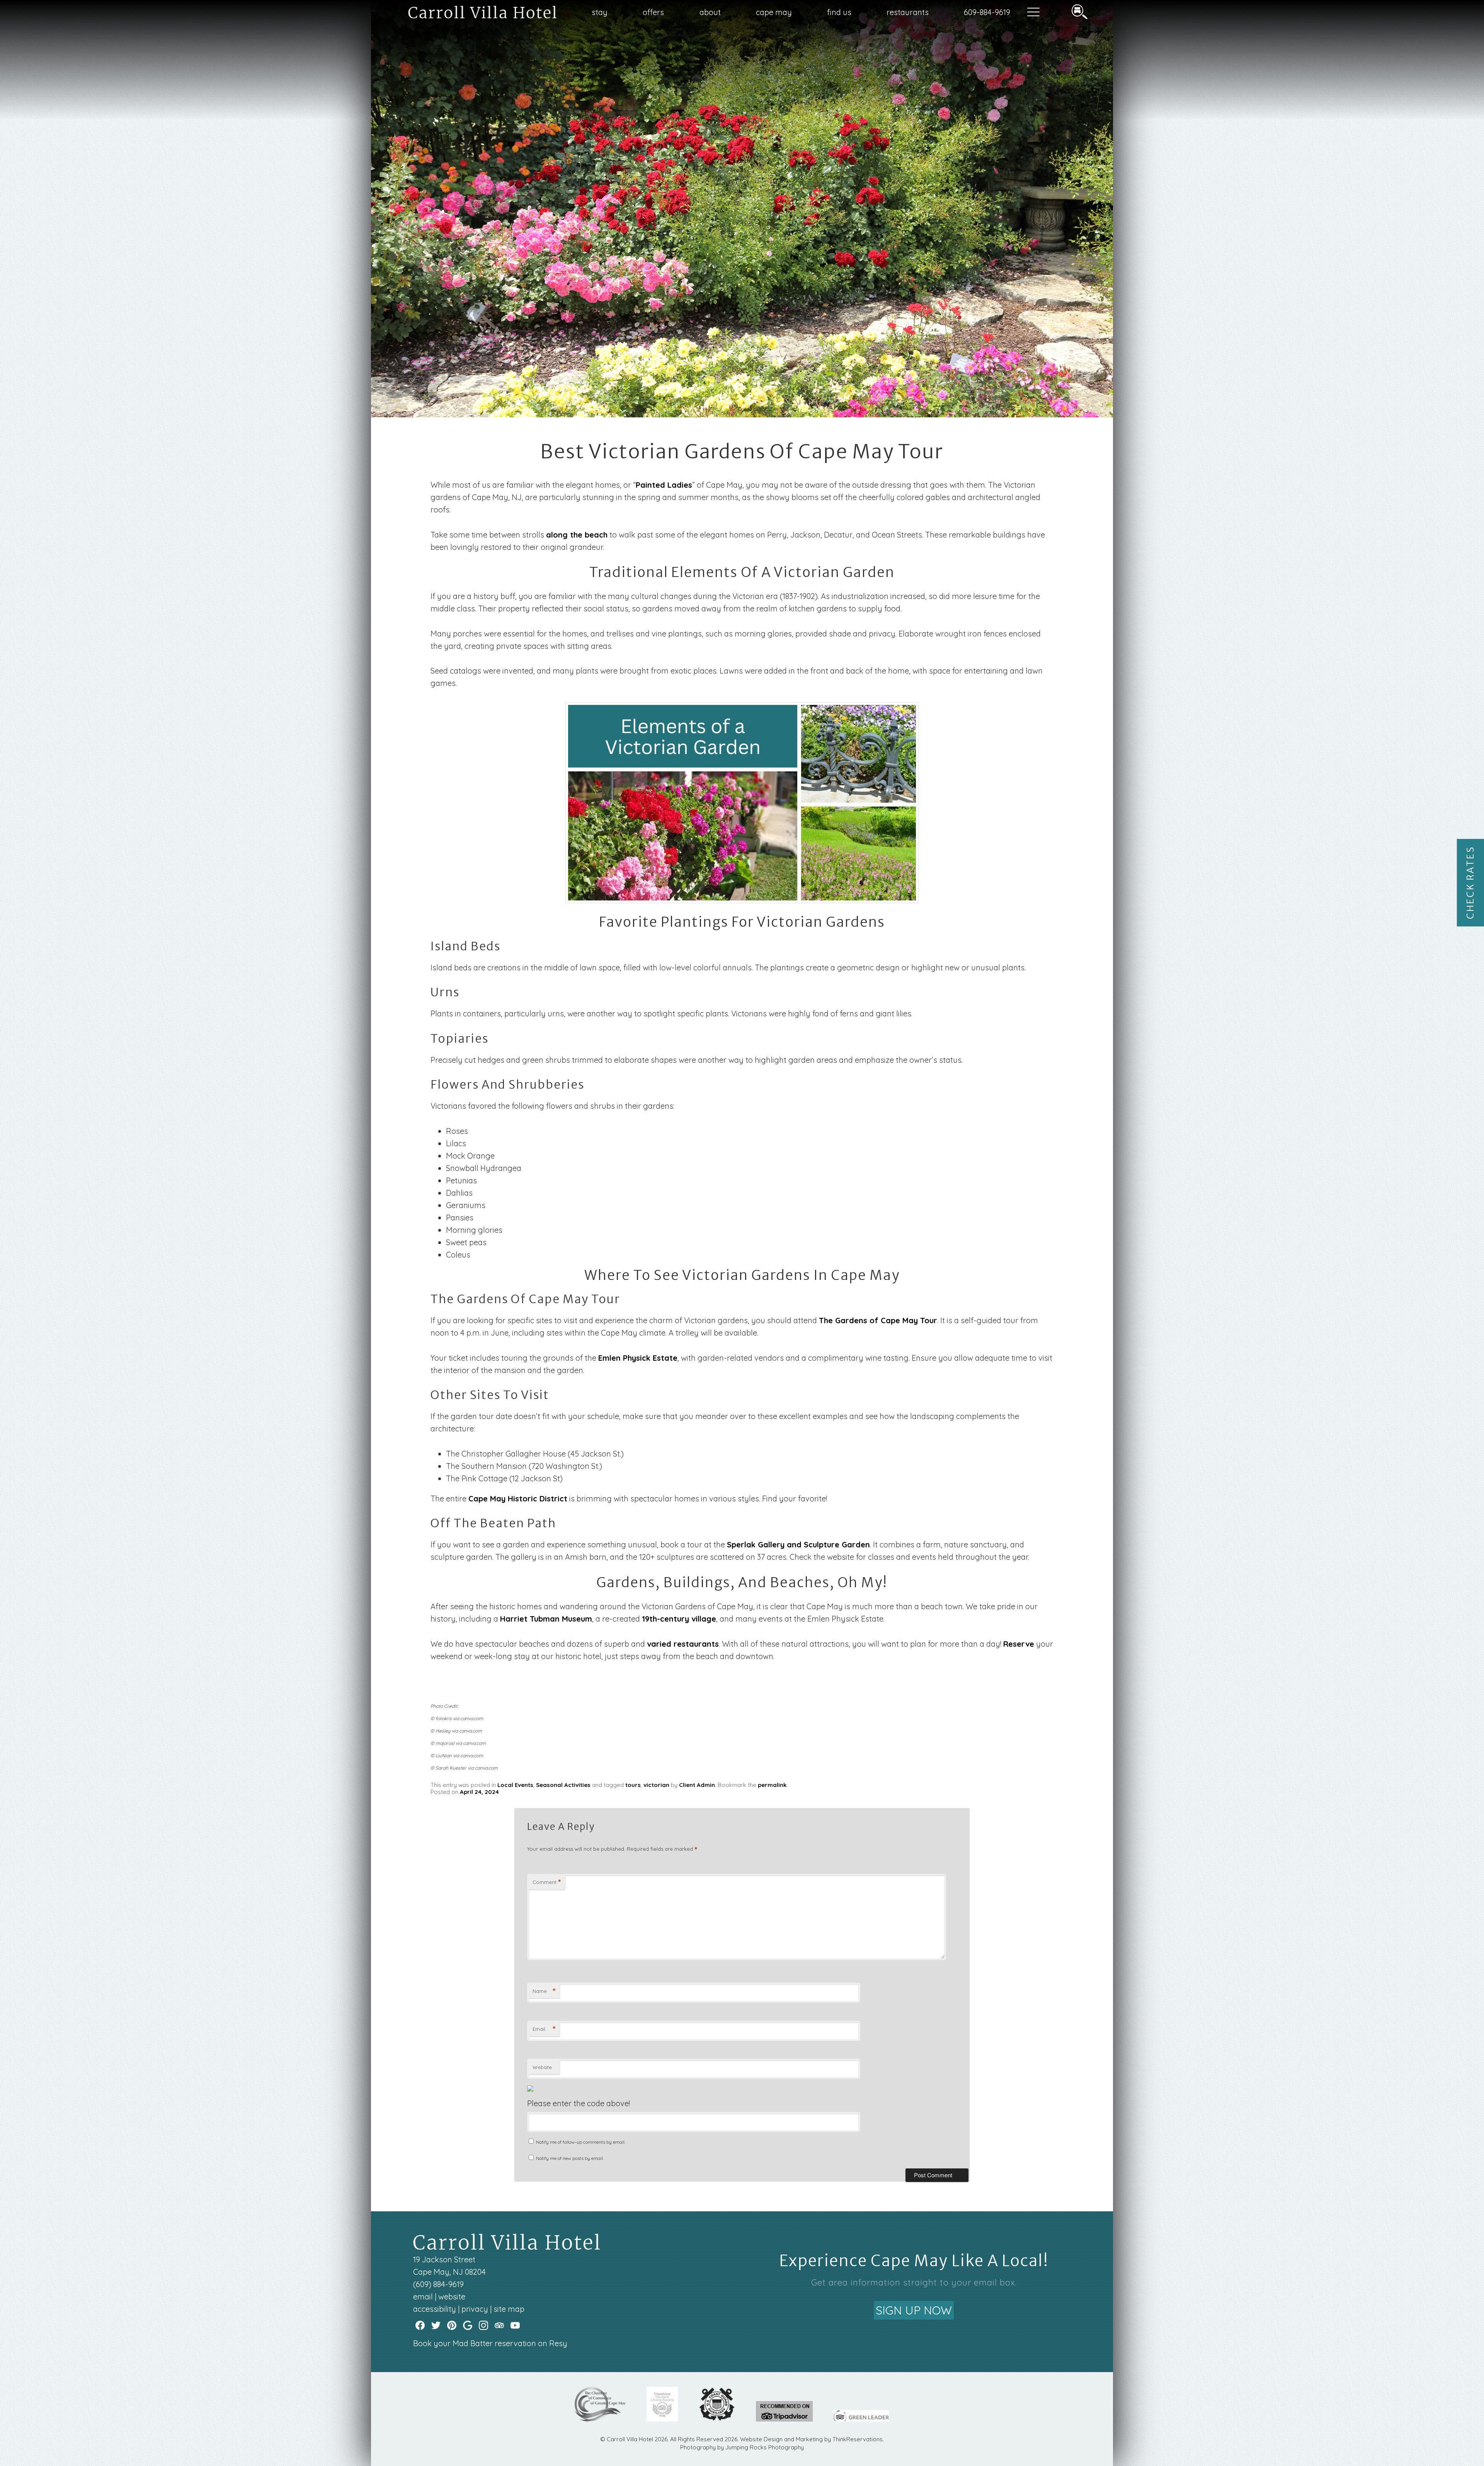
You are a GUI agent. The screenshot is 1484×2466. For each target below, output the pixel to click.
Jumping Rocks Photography (765, 2447)
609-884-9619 (987, 12)
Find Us (839, 12)
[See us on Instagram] (483, 2325)
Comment (547, 1882)
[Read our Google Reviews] (468, 2325)
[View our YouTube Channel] (515, 2325)
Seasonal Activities (563, 1785)
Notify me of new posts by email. (570, 2158)
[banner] (742, 2411)
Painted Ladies (664, 485)
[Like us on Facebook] (420, 2325)
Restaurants (908, 12)
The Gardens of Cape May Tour (878, 1320)
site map (509, 2309)
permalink (772, 1785)
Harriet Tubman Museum (546, 1619)
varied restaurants (683, 1644)
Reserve (1019, 1644)
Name (544, 1991)
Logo (464, 13)
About (710, 12)
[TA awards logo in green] (784, 2419)
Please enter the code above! (579, 2103)
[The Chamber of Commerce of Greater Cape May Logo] (600, 2419)
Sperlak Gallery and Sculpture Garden (798, 1544)
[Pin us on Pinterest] (452, 2325)
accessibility (435, 2309)
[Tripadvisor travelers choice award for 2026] (662, 2419)
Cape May (774, 12)
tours (633, 1785)
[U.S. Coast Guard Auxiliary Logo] (717, 2419)
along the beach (577, 535)
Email (544, 2029)
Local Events (515, 1785)
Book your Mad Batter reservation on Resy (490, 2343)
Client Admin (697, 1785)
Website (542, 2067)
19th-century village (679, 1619)
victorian (656, 1785)
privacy (475, 2309)
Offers (653, 12)
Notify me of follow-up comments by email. (581, 2142)
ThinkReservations (858, 2439)
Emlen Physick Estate (638, 1358)
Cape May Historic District (518, 1498)
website (452, 2297)
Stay (600, 12)
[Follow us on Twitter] (436, 2325)
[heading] (742, 452)
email (423, 2297)
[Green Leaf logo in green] (861, 2419)
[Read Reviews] (499, 2325)
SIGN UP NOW (914, 2310)
